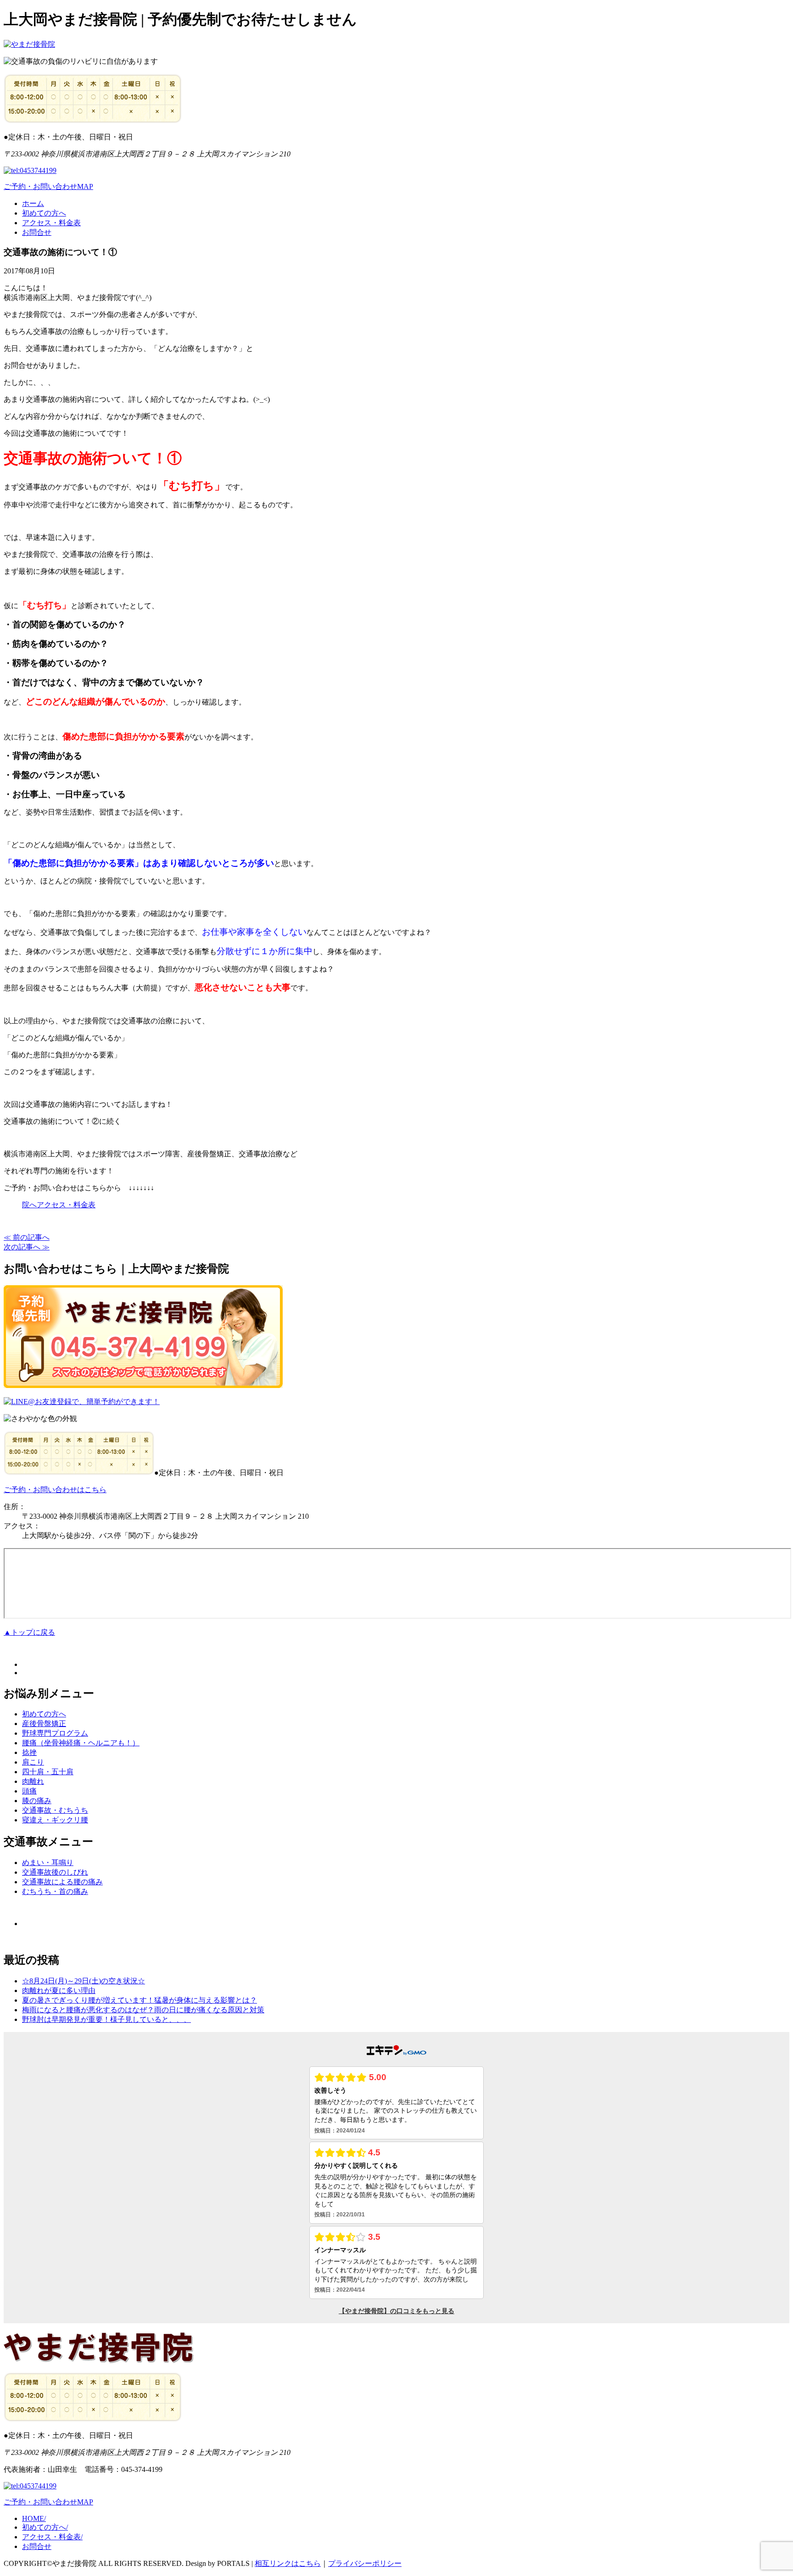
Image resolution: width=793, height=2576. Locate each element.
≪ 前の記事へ (27, 1237)
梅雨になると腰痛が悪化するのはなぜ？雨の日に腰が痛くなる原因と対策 (143, 2010)
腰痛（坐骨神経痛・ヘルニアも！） (81, 1743)
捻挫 (29, 1752)
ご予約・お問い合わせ (40, 186)
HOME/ (34, 2518)
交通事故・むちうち (55, 1810)
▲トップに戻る (29, 1632)
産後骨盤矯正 (44, 1724)
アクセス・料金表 (51, 223)
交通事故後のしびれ (55, 1872)
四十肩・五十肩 (48, 1772)
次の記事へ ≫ (27, 1247)
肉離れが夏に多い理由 (59, 1990)
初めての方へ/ (45, 2527)
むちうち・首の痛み (55, 1891)
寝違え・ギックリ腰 (55, 1820)
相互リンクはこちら (288, 2563)
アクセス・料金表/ (52, 2537)
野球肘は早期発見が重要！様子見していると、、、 (106, 2019)
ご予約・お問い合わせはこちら (55, 1490)
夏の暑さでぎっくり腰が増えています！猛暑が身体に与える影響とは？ (140, 2000)
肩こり (33, 1762)
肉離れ (33, 1781)
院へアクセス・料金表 (59, 1205)
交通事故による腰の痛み (62, 1882)
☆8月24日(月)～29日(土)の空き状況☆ (84, 1981)
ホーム (33, 203)
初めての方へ (44, 213)
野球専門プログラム (55, 1733)
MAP (85, 186)
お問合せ (37, 232)
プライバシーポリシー (365, 2563)
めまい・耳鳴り (48, 1863)
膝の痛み (37, 1801)
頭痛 (29, 1791)
